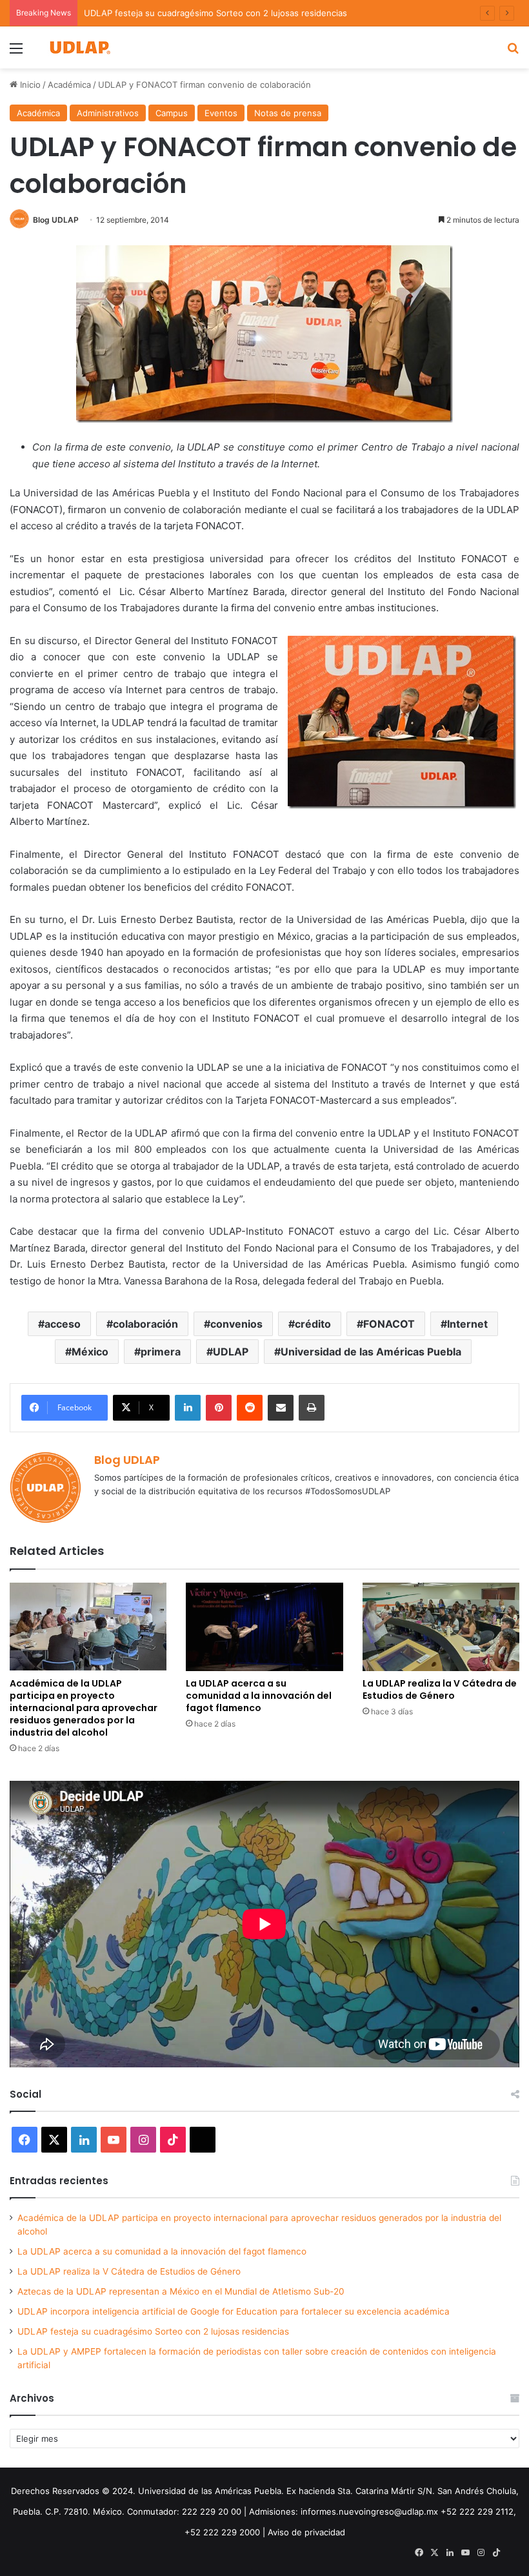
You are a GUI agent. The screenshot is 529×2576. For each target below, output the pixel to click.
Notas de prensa (288, 113)
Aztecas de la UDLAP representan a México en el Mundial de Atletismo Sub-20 (181, 2291)
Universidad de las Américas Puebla (371, 1352)
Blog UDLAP (56, 220)
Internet (467, 1324)
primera (161, 1352)
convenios (236, 1324)
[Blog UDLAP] (79, 47)
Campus (172, 113)
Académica (69, 85)
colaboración (145, 1324)
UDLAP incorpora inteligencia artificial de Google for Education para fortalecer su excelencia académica (234, 2311)
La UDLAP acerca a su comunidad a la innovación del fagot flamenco (259, 1696)
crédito (313, 1324)
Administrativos (108, 113)
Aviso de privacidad (306, 2532)
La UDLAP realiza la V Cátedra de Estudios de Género (440, 1689)
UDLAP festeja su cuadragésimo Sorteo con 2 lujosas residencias (153, 2331)
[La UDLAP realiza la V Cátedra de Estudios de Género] (441, 1627)
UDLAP (231, 1352)
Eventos (221, 113)
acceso (63, 1324)
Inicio (29, 85)
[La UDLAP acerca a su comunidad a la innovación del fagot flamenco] (264, 1627)
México (90, 1352)
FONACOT (389, 1324)
